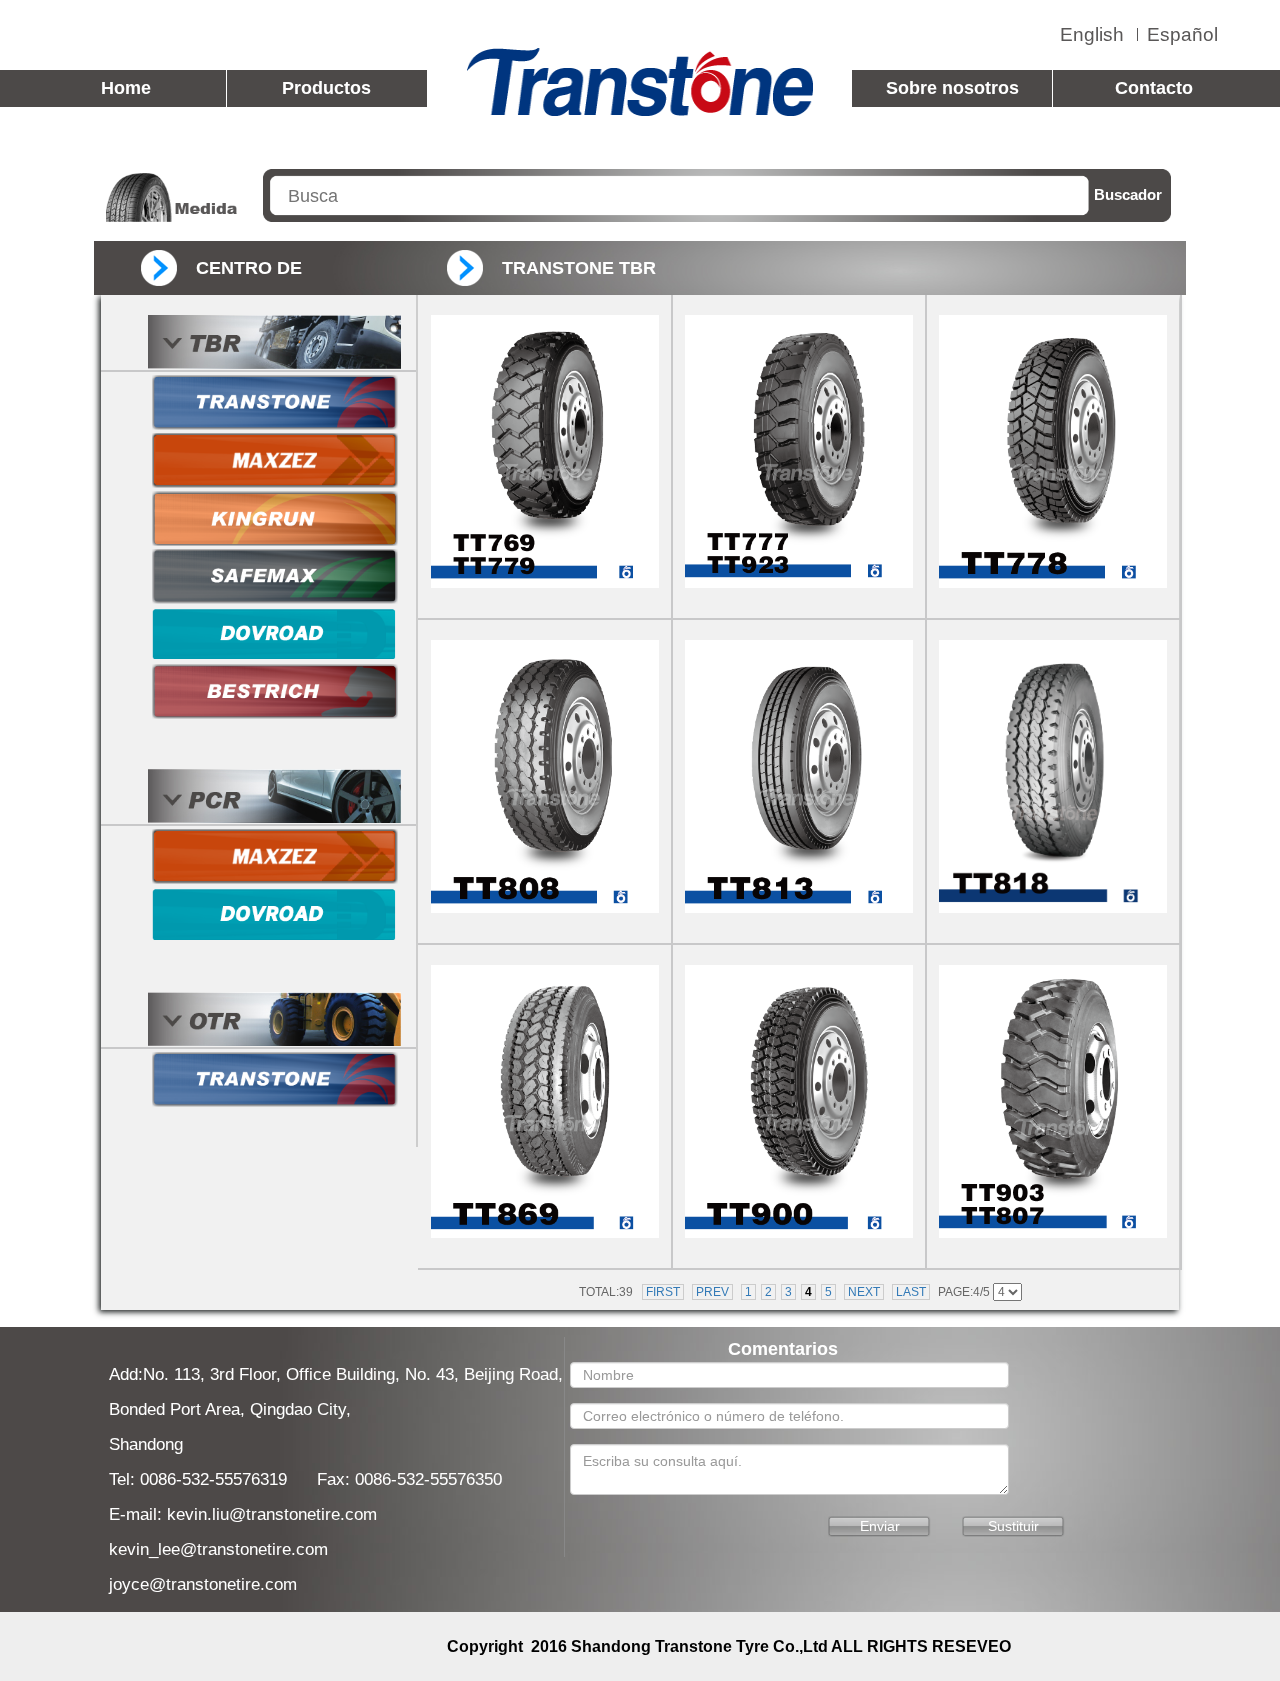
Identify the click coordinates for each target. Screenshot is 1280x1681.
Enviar (880, 1526)
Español (1182, 34)
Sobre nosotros (952, 88)
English (1092, 34)
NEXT (864, 1292)
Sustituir (1013, 1526)
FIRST (663, 1292)
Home (126, 88)
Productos (326, 88)
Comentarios (783, 1349)
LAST (911, 1292)
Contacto (1154, 88)
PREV (712, 1292)
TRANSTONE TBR (579, 268)
